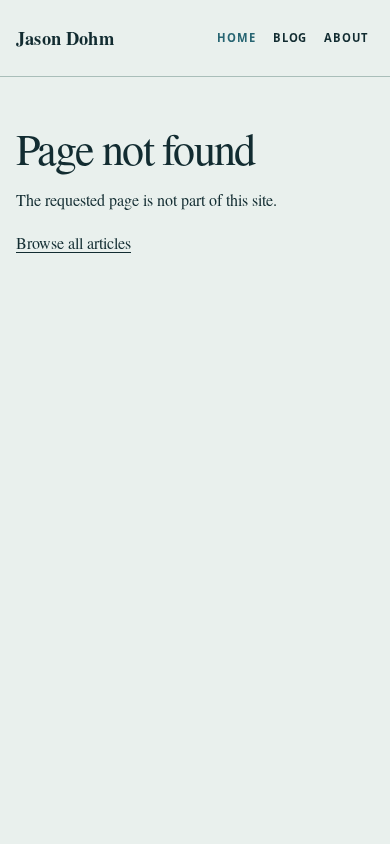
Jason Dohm (65, 38)
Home (236, 37)
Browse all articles (73, 242)
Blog (290, 37)
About (345, 37)
